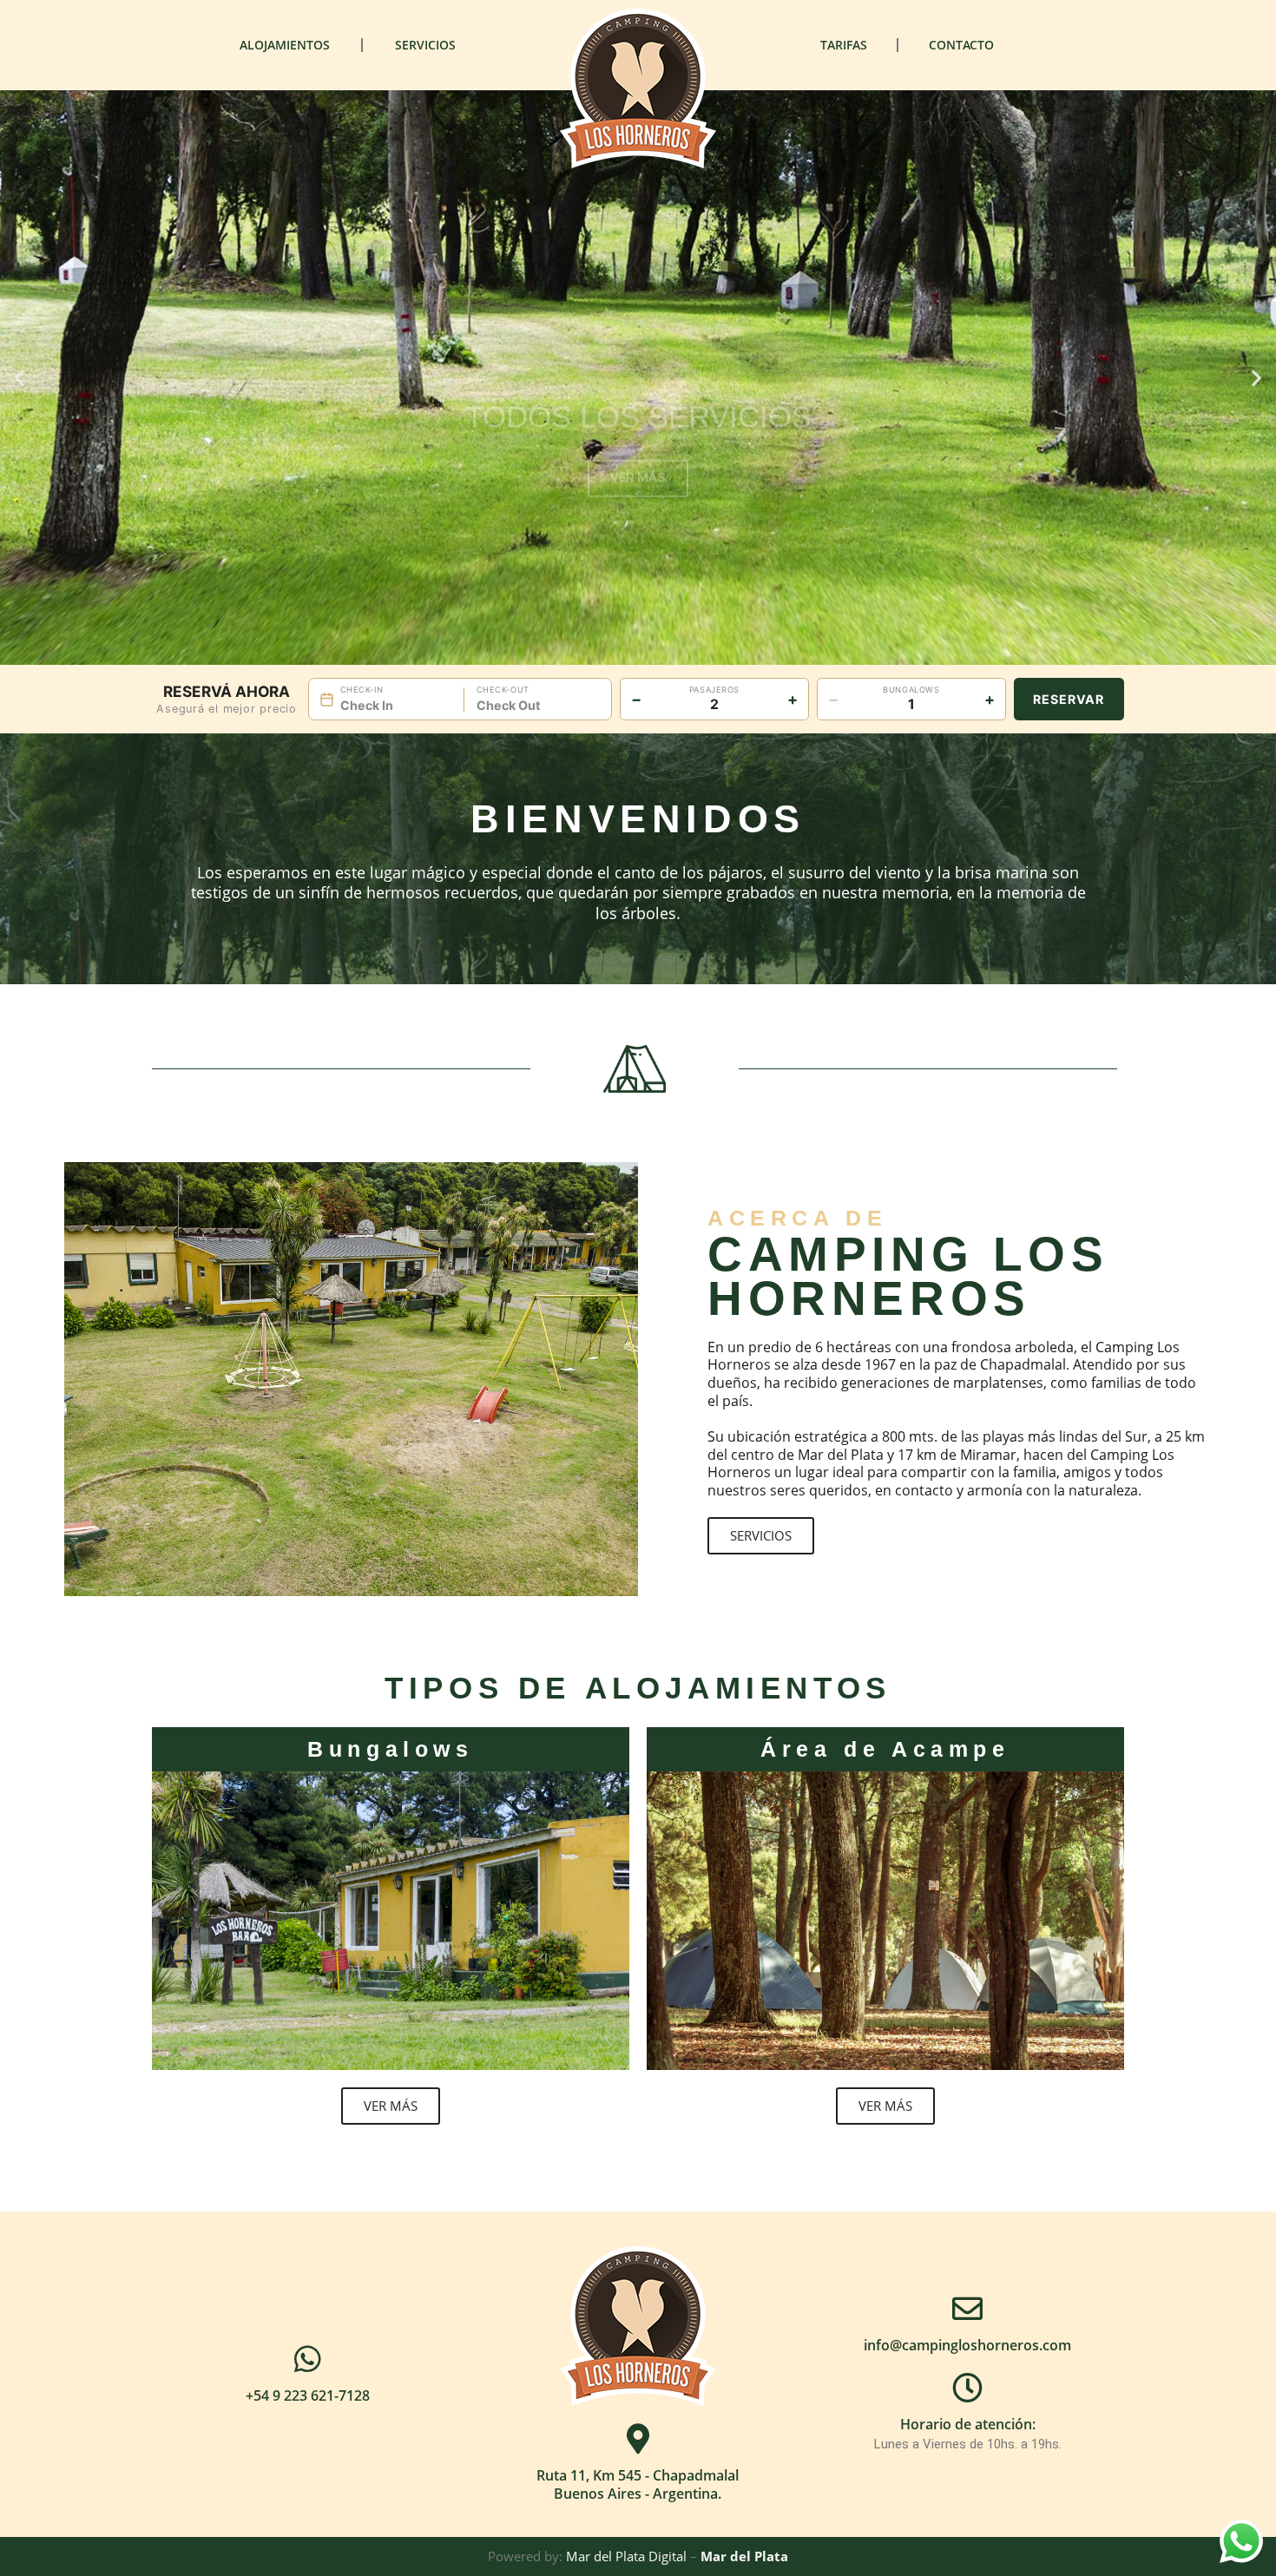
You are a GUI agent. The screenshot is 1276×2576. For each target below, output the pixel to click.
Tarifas (844, 45)
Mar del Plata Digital (626, 2556)
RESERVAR (1069, 699)
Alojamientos (285, 45)
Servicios (425, 45)
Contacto (961, 45)
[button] (20, 378)
